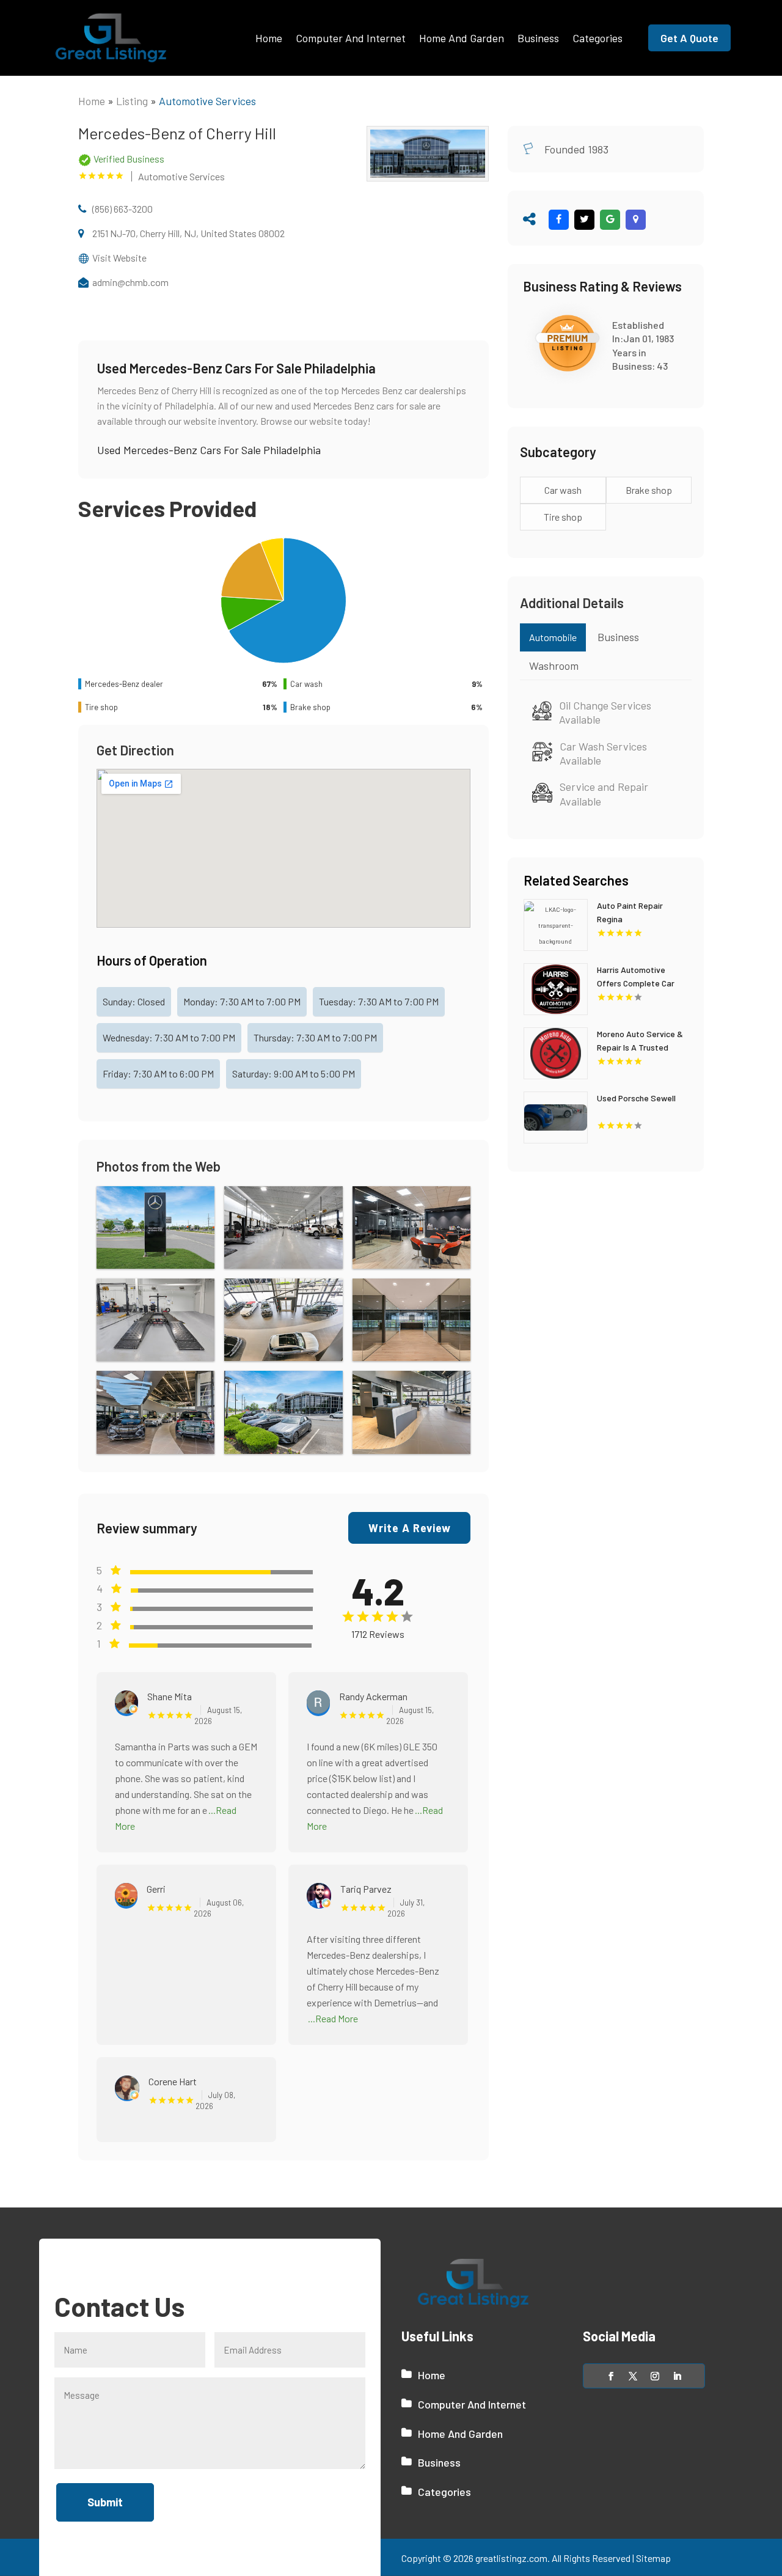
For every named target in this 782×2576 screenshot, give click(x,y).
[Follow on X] (633, 2376)
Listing (132, 101)
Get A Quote (689, 38)
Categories (597, 38)
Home (269, 38)
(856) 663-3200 (122, 209)
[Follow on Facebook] (611, 2376)
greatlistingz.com (511, 2558)
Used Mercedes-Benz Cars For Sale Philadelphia (209, 450)
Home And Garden (462, 38)
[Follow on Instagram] (655, 2376)
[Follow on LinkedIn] (677, 2376)
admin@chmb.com (130, 282)
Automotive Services (207, 101)
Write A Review (410, 1528)
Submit (105, 2502)
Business (538, 38)
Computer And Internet (351, 38)
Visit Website (119, 258)
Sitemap (653, 2558)
